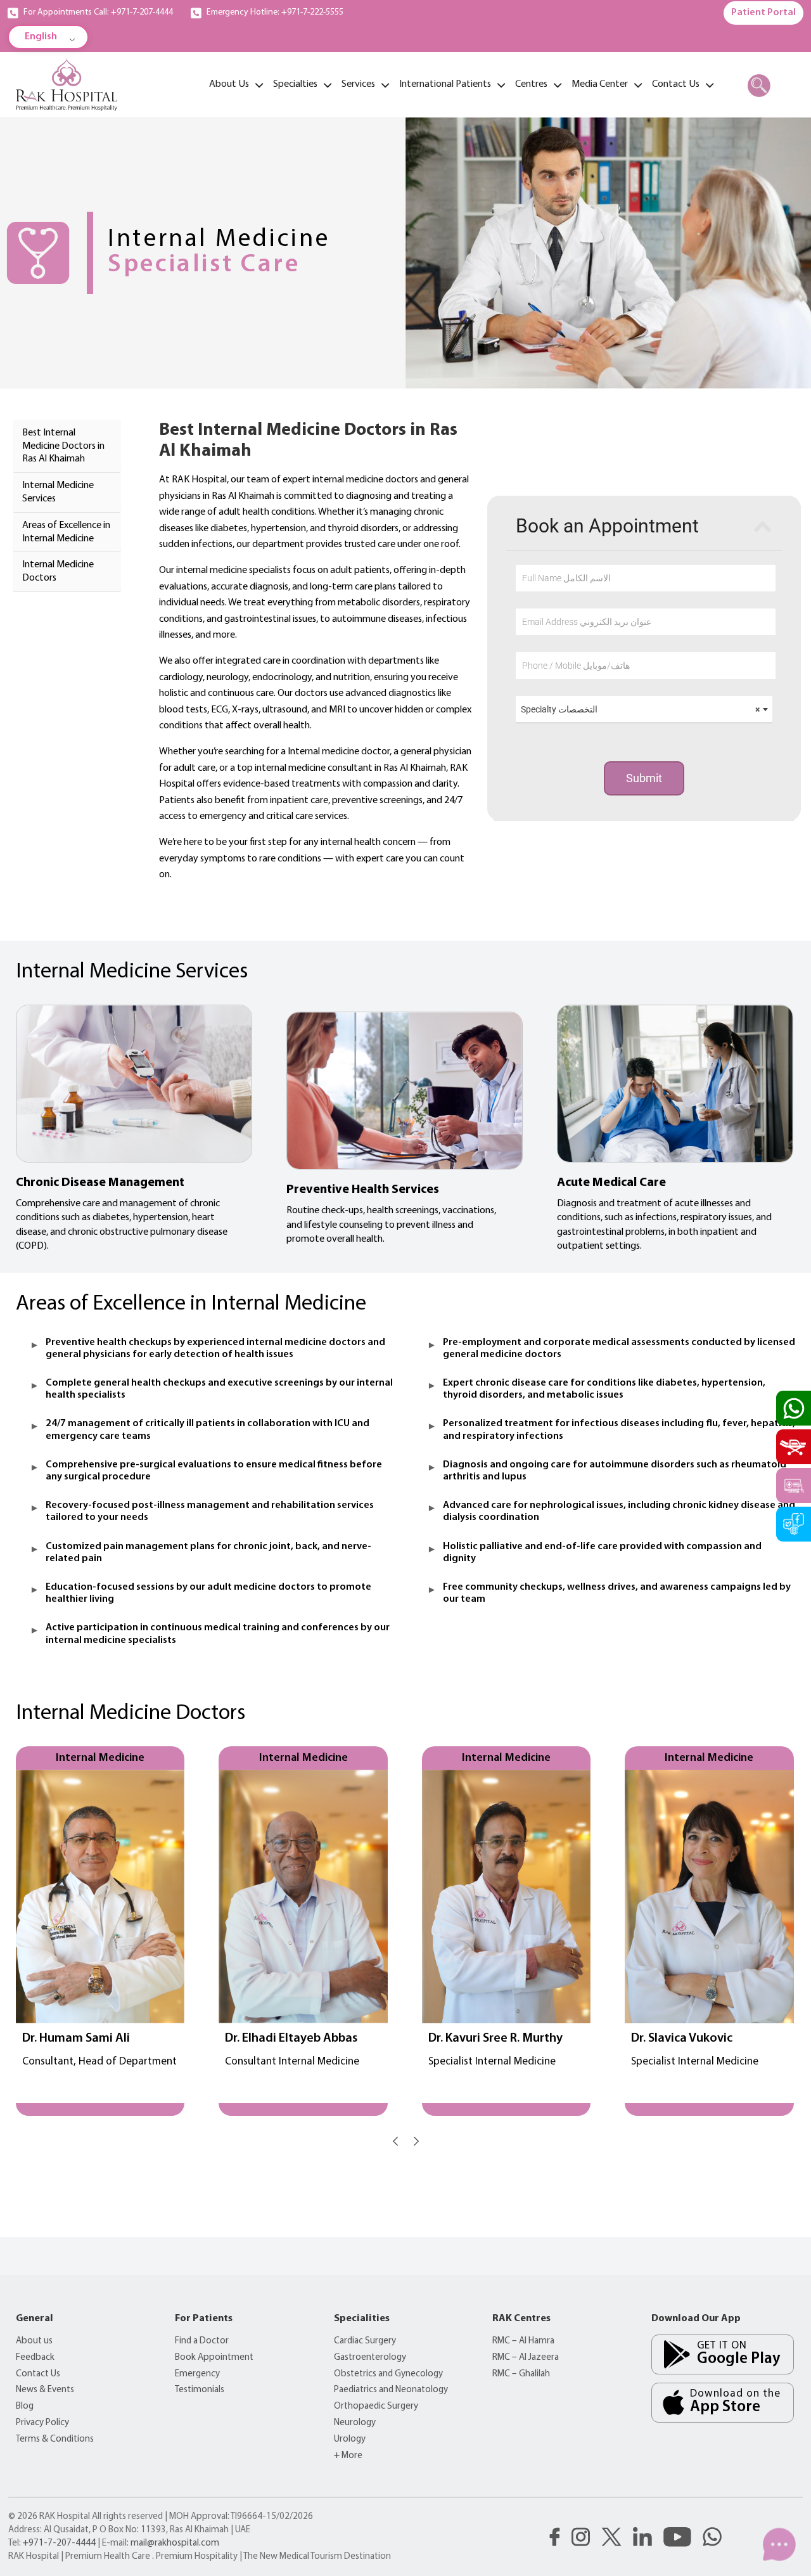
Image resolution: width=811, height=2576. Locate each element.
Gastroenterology (370, 2358)
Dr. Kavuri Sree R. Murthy (495, 2038)
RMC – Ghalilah (521, 2374)
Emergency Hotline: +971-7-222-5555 (275, 12)
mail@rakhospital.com (175, 2543)
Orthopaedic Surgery (376, 2406)
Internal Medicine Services (58, 492)
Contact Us (38, 2374)
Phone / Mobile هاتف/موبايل (576, 666)
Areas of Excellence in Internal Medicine (66, 532)
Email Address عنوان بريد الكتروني (587, 622)
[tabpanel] (480, 652)
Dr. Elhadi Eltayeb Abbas (291, 2038)
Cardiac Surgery (365, 2341)
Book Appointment (214, 2358)
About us (34, 2341)
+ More (348, 2456)
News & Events (45, 2390)
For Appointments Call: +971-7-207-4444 (98, 12)
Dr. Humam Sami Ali (76, 2038)
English (41, 37)
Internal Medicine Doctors (58, 571)
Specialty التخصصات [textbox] (640, 709)
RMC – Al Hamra (523, 2341)
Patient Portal (763, 13)
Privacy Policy (42, 2423)
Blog (25, 2406)
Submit (644, 778)
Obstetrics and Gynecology (388, 2374)
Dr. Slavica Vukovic (682, 2038)
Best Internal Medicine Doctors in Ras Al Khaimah (63, 446)
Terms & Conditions (55, 2439)
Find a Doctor (202, 2341)
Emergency (197, 2374)
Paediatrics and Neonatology (391, 2390)
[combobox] (644, 710)
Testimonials (200, 2390)
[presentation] (395, 2141)
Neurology (355, 2423)
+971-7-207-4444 (59, 2543)
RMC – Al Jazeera (526, 2358)
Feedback (35, 2358)
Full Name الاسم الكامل (566, 578)
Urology (350, 2439)
